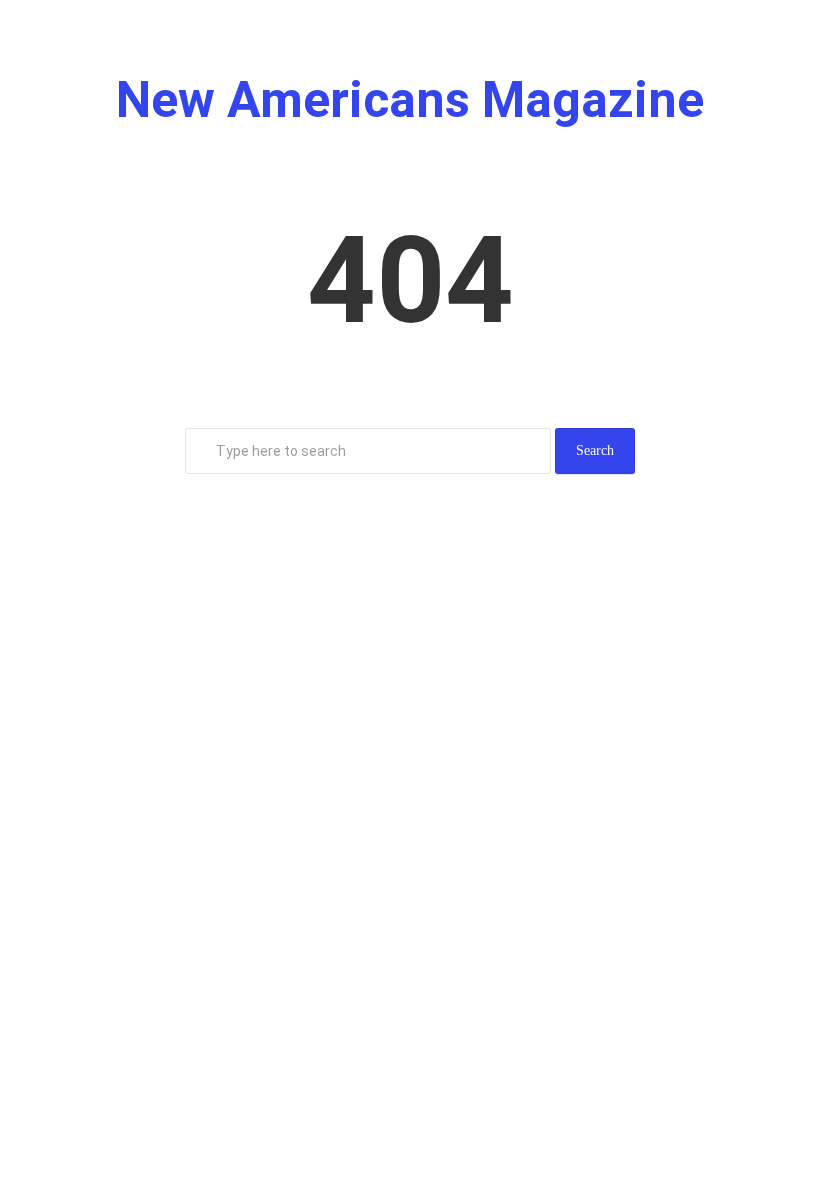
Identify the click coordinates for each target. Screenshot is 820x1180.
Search (595, 450)
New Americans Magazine (410, 100)
